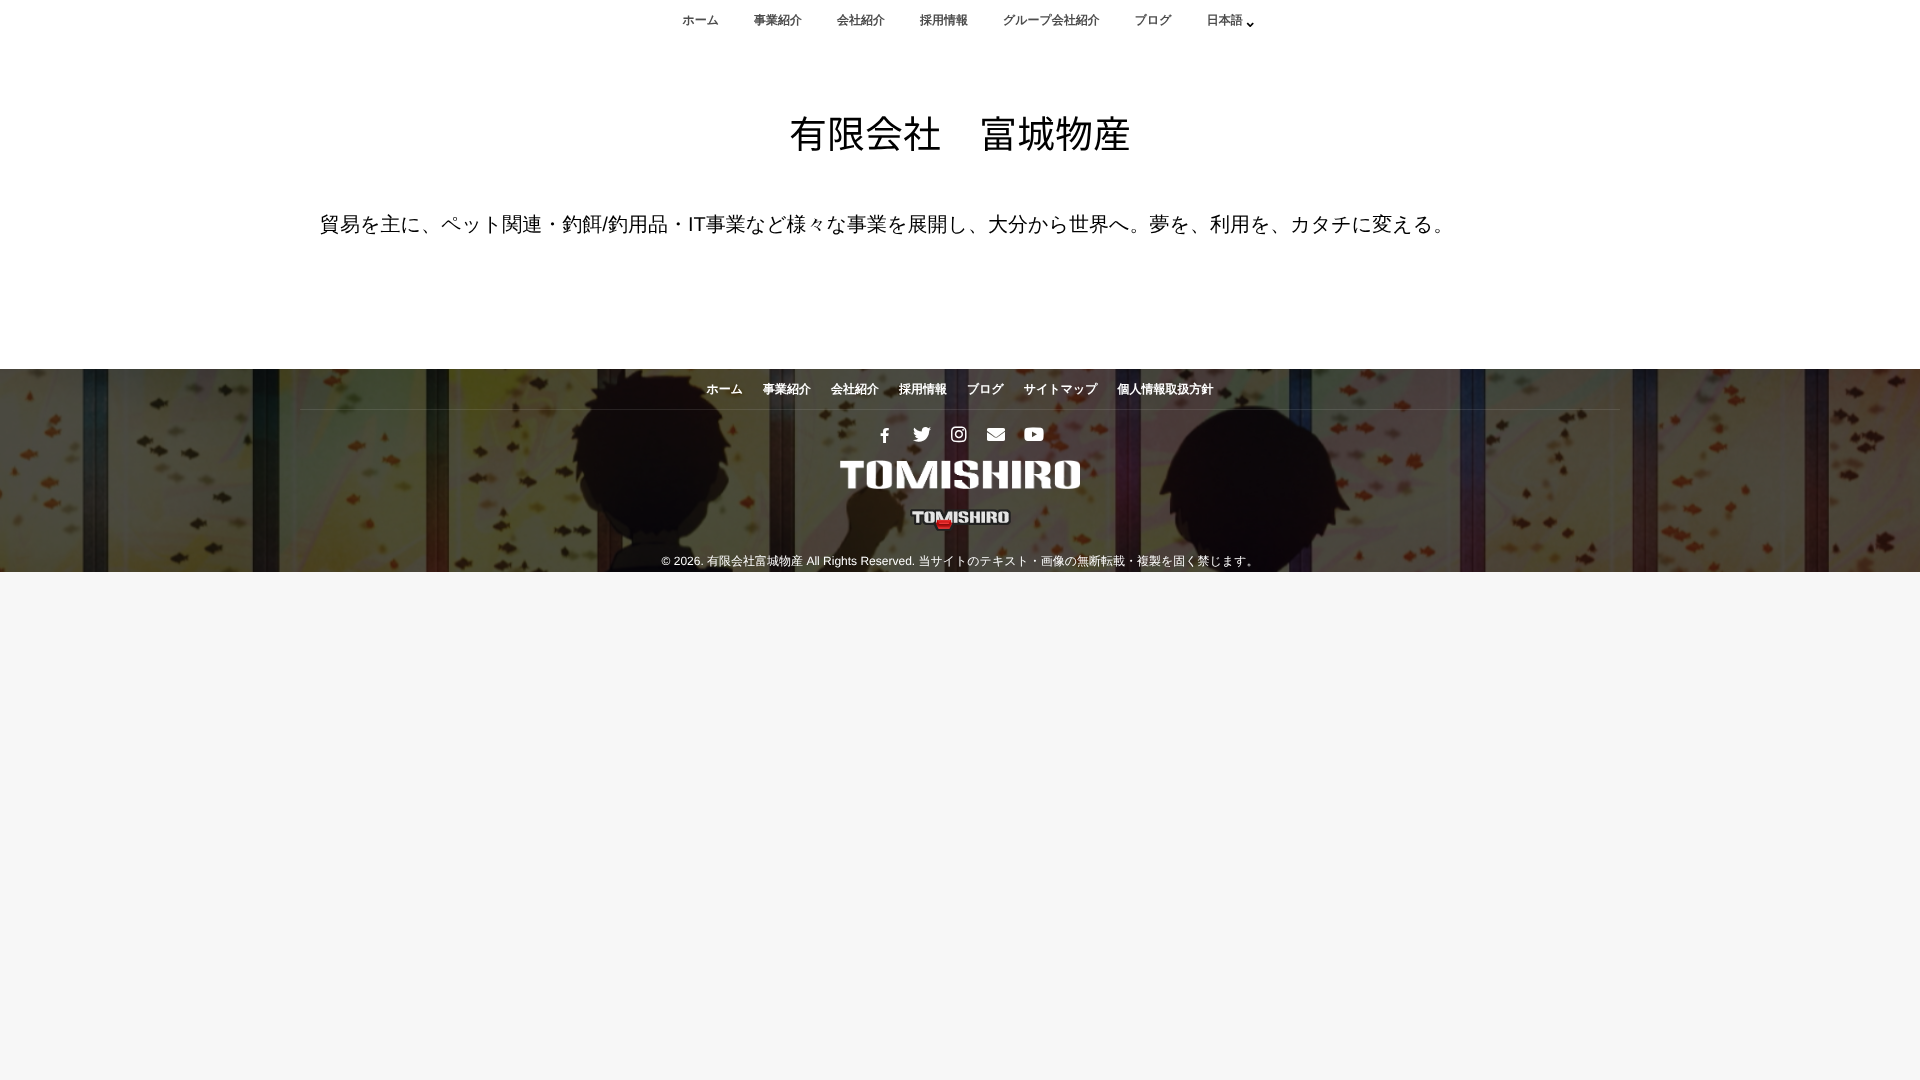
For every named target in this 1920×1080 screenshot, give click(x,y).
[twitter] (922, 435)
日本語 (1225, 20)
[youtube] (1033, 435)
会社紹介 (861, 20)
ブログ (1153, 20)
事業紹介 (778, 20)
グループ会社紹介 (1051, 20)
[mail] (996, 435)
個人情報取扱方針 (1166, 389)
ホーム (700, 20)
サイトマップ (1061, 389)
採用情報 (944, 20)
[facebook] (885, 435)
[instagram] (959, 435)
